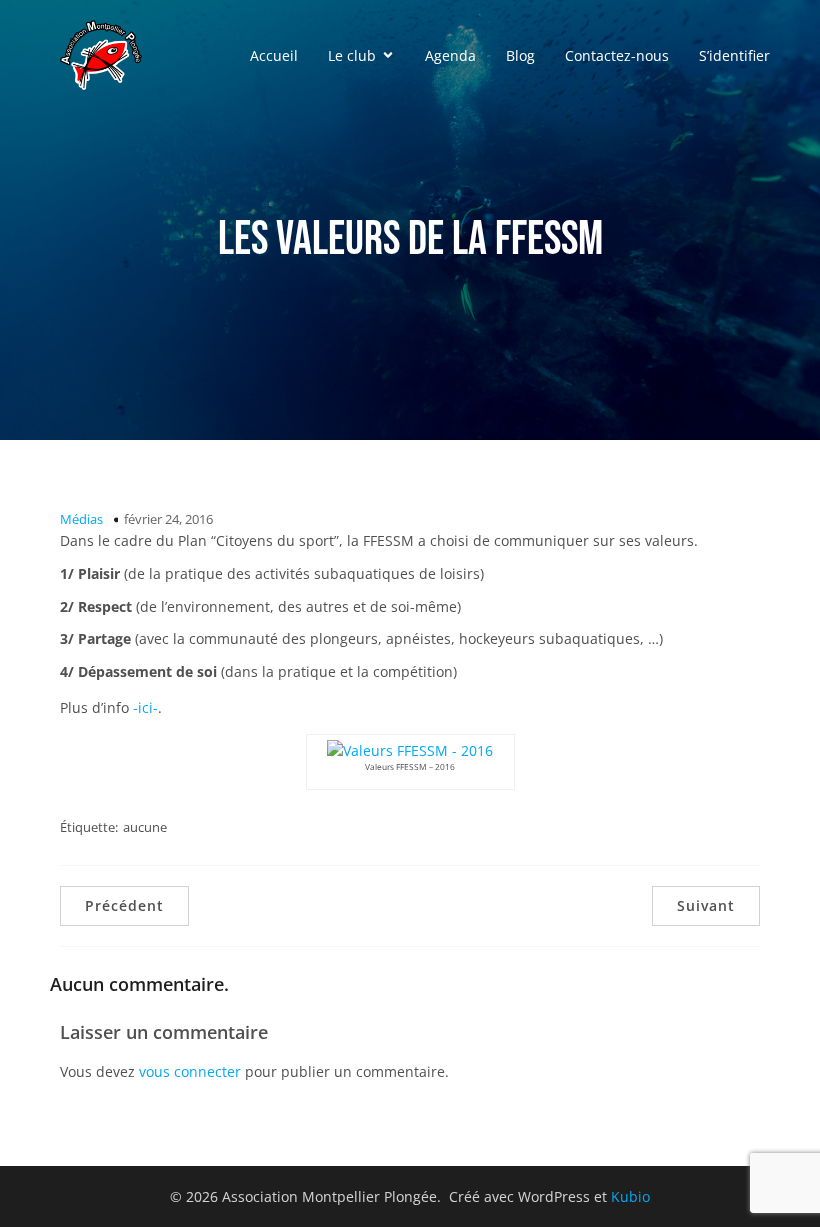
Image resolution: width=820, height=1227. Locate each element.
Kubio (630, 1196)
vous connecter (190, 1071)
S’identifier (734, 55)
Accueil (274, 55)
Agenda (450, 55)
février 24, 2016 (168, 519)
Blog (520, 55)
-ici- (145, 707)
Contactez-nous (617, 55)
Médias (81, 519)
